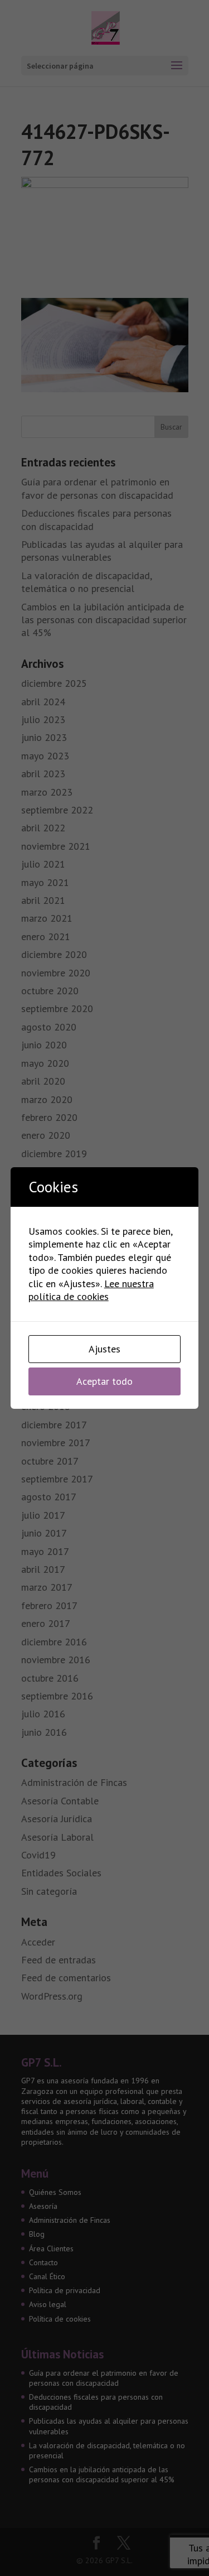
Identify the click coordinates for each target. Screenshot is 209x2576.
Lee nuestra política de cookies (91, 1290)
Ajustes (104, 1349)
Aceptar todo (104, 1381)
